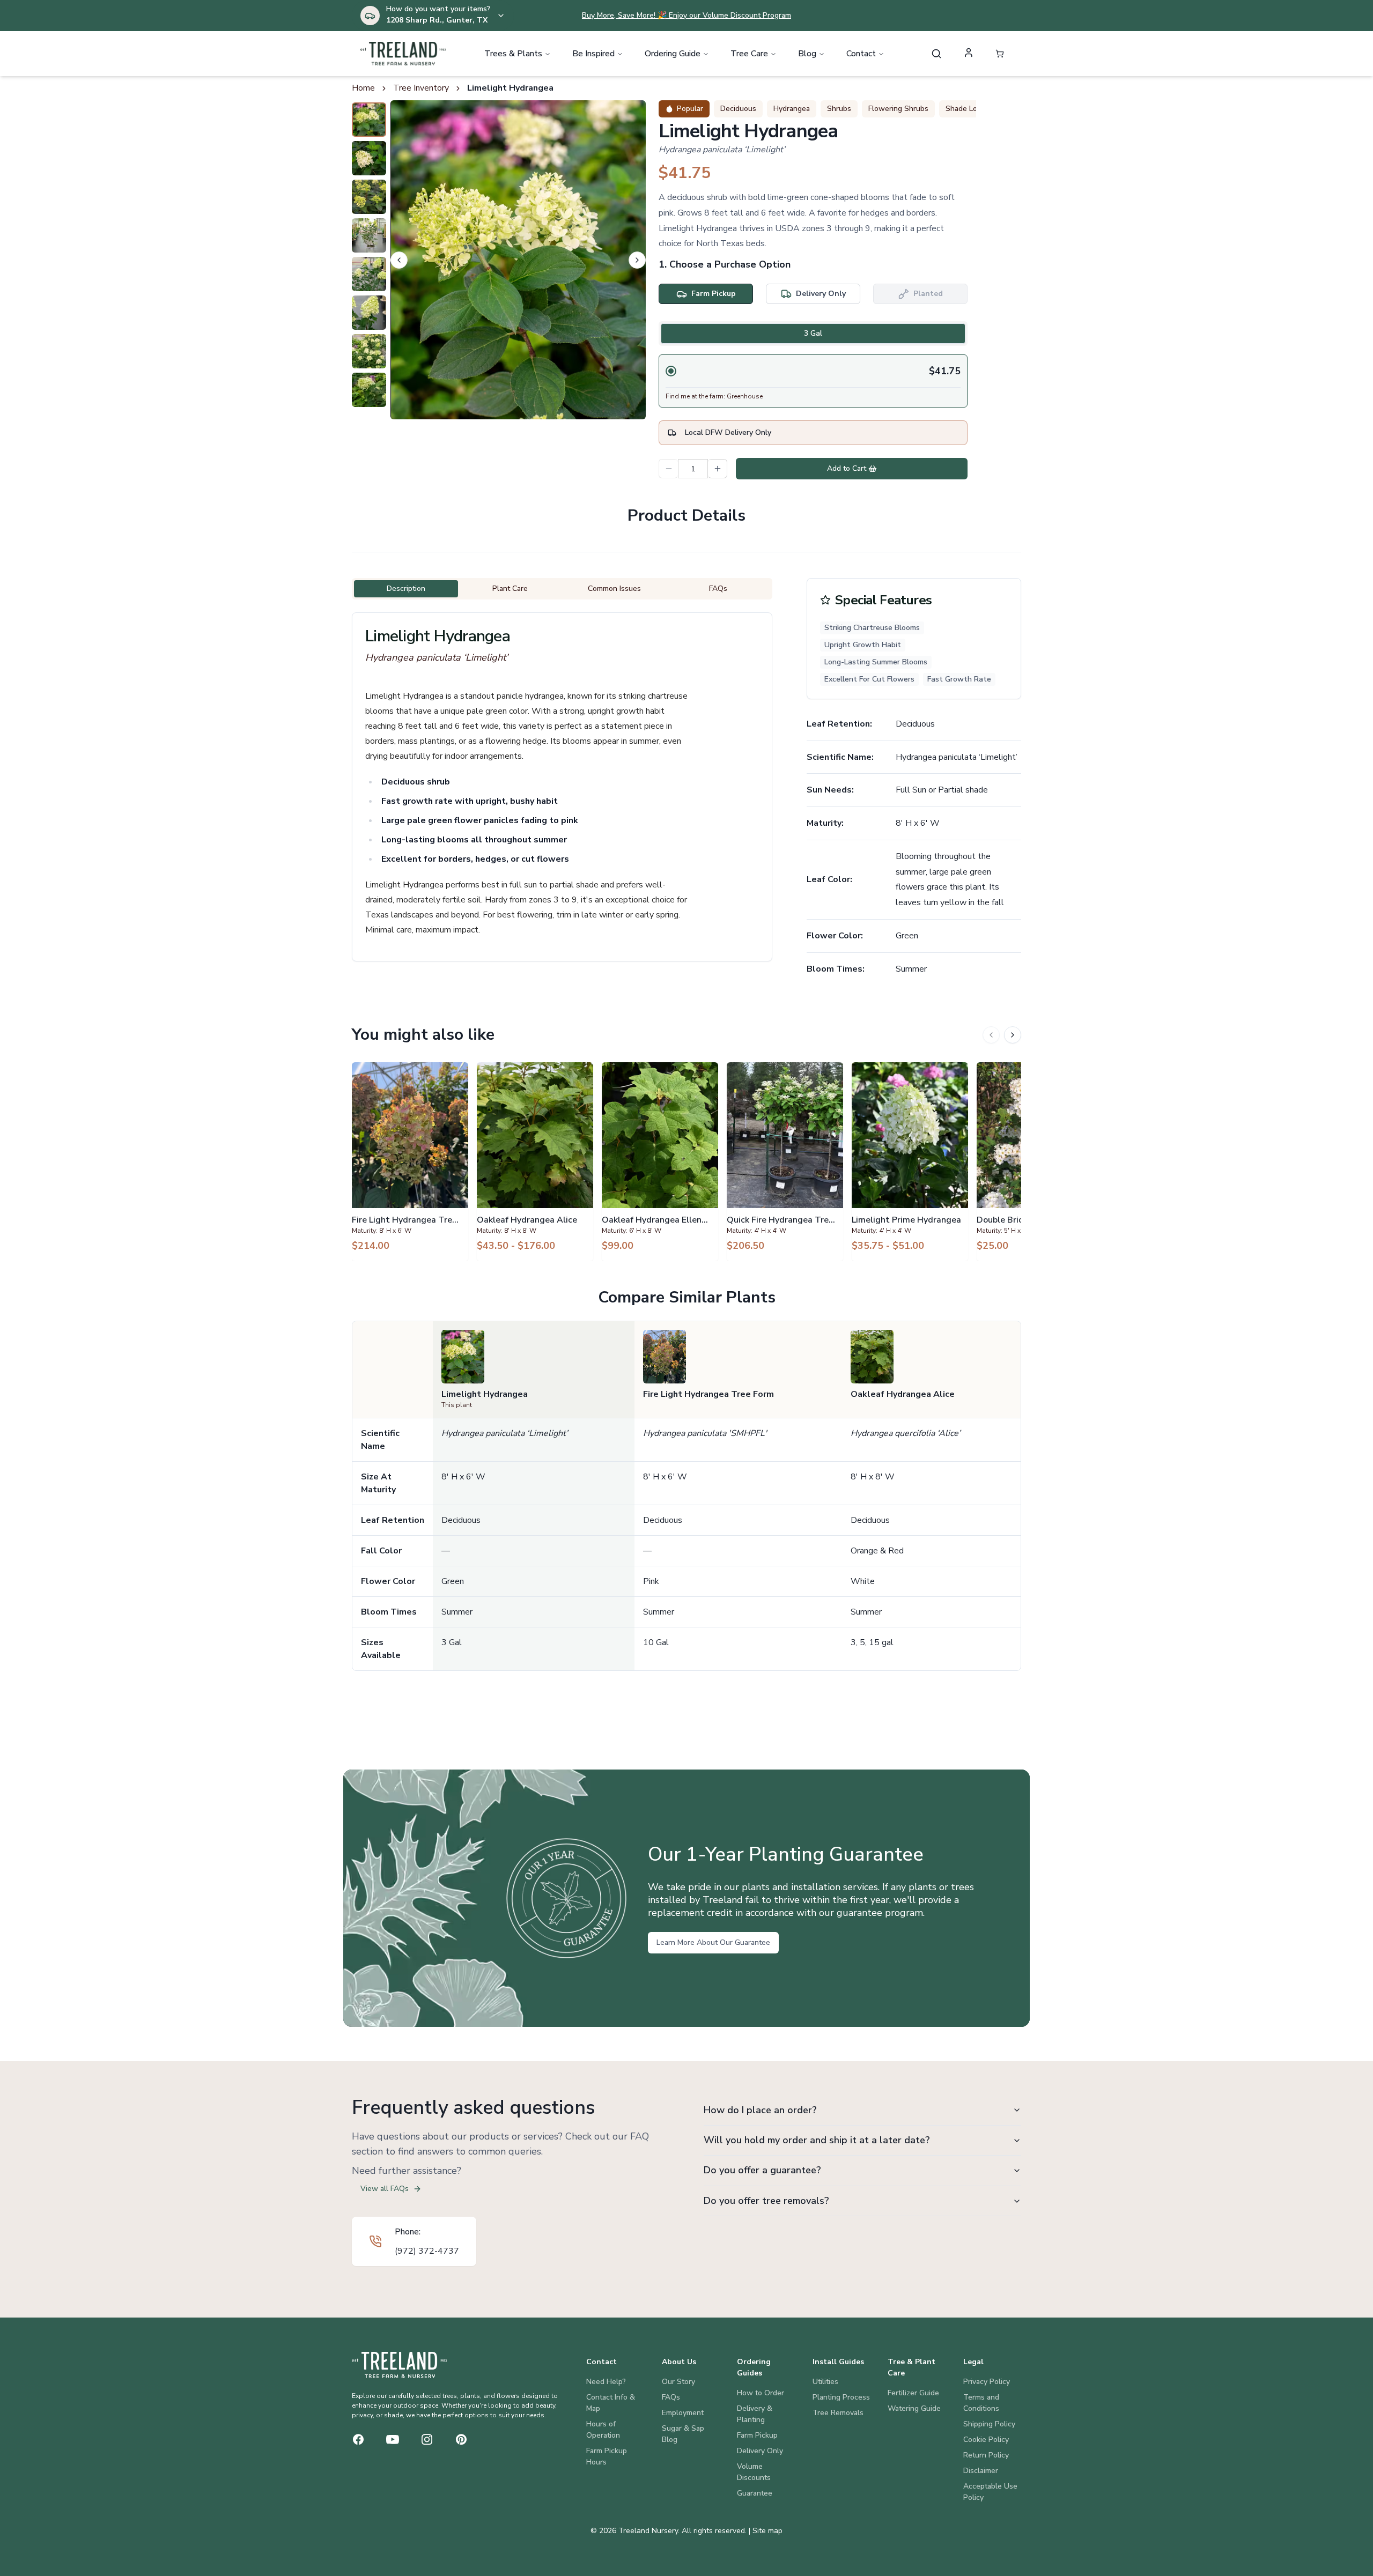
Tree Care (749, 54)
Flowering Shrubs (898, 109)
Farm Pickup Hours (607, 2456)
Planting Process (841, 2397)
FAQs (671, 2397)
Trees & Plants (513, 54)
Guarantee (755, 2493)
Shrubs (839, 109)
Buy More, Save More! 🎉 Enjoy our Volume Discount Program (686, 15)
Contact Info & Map (611, 2403)
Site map (767, 2531)
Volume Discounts (754, 2472)
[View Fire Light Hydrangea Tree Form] (410, 1161)
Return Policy (986, 2455)
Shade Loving (968, 109)
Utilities (825, 2382)
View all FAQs (385, 2189)
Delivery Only (760, 2451)
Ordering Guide (673, 54)
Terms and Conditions (981, 2403)
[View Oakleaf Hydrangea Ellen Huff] (660, 1161)
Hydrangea (792, 109)
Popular (690, 109)
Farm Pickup (757, 2435)
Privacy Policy (987, 2382)
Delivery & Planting (755, 2414)
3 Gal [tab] (813, 333)
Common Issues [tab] (614, 589)
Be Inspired (593, 54)
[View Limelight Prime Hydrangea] (910, 1161)
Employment (683, 2413)
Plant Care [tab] (510, 589)
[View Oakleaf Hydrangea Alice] (535, 1161)
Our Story (678, 2382)
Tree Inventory (421, 88)
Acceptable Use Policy (990, 2492)
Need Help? (606, 2382)
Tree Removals (838, 2413)
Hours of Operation (603, 2430)
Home (363, 88)
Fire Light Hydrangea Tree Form (708, 1394)
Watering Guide (914, 2408)
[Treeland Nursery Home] (399, 2365)
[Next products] (1013, 1035)
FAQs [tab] (718, 589)
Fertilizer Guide (913, 2393)
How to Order (761, 2393)
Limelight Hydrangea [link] (510, 88)
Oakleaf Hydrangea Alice (903, 1394)
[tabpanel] (813, 381)
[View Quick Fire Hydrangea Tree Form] (785, 1161)
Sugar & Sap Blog (683, 2434)
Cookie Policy (986, 2440)
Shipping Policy (989, 2424)
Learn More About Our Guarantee (713, 1942)
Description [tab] (406, 589)
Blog (807, 54)
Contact (861, 54)
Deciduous (738, 109)
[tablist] (813, 334)
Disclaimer (981, 2471)
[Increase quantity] (718, 469)
